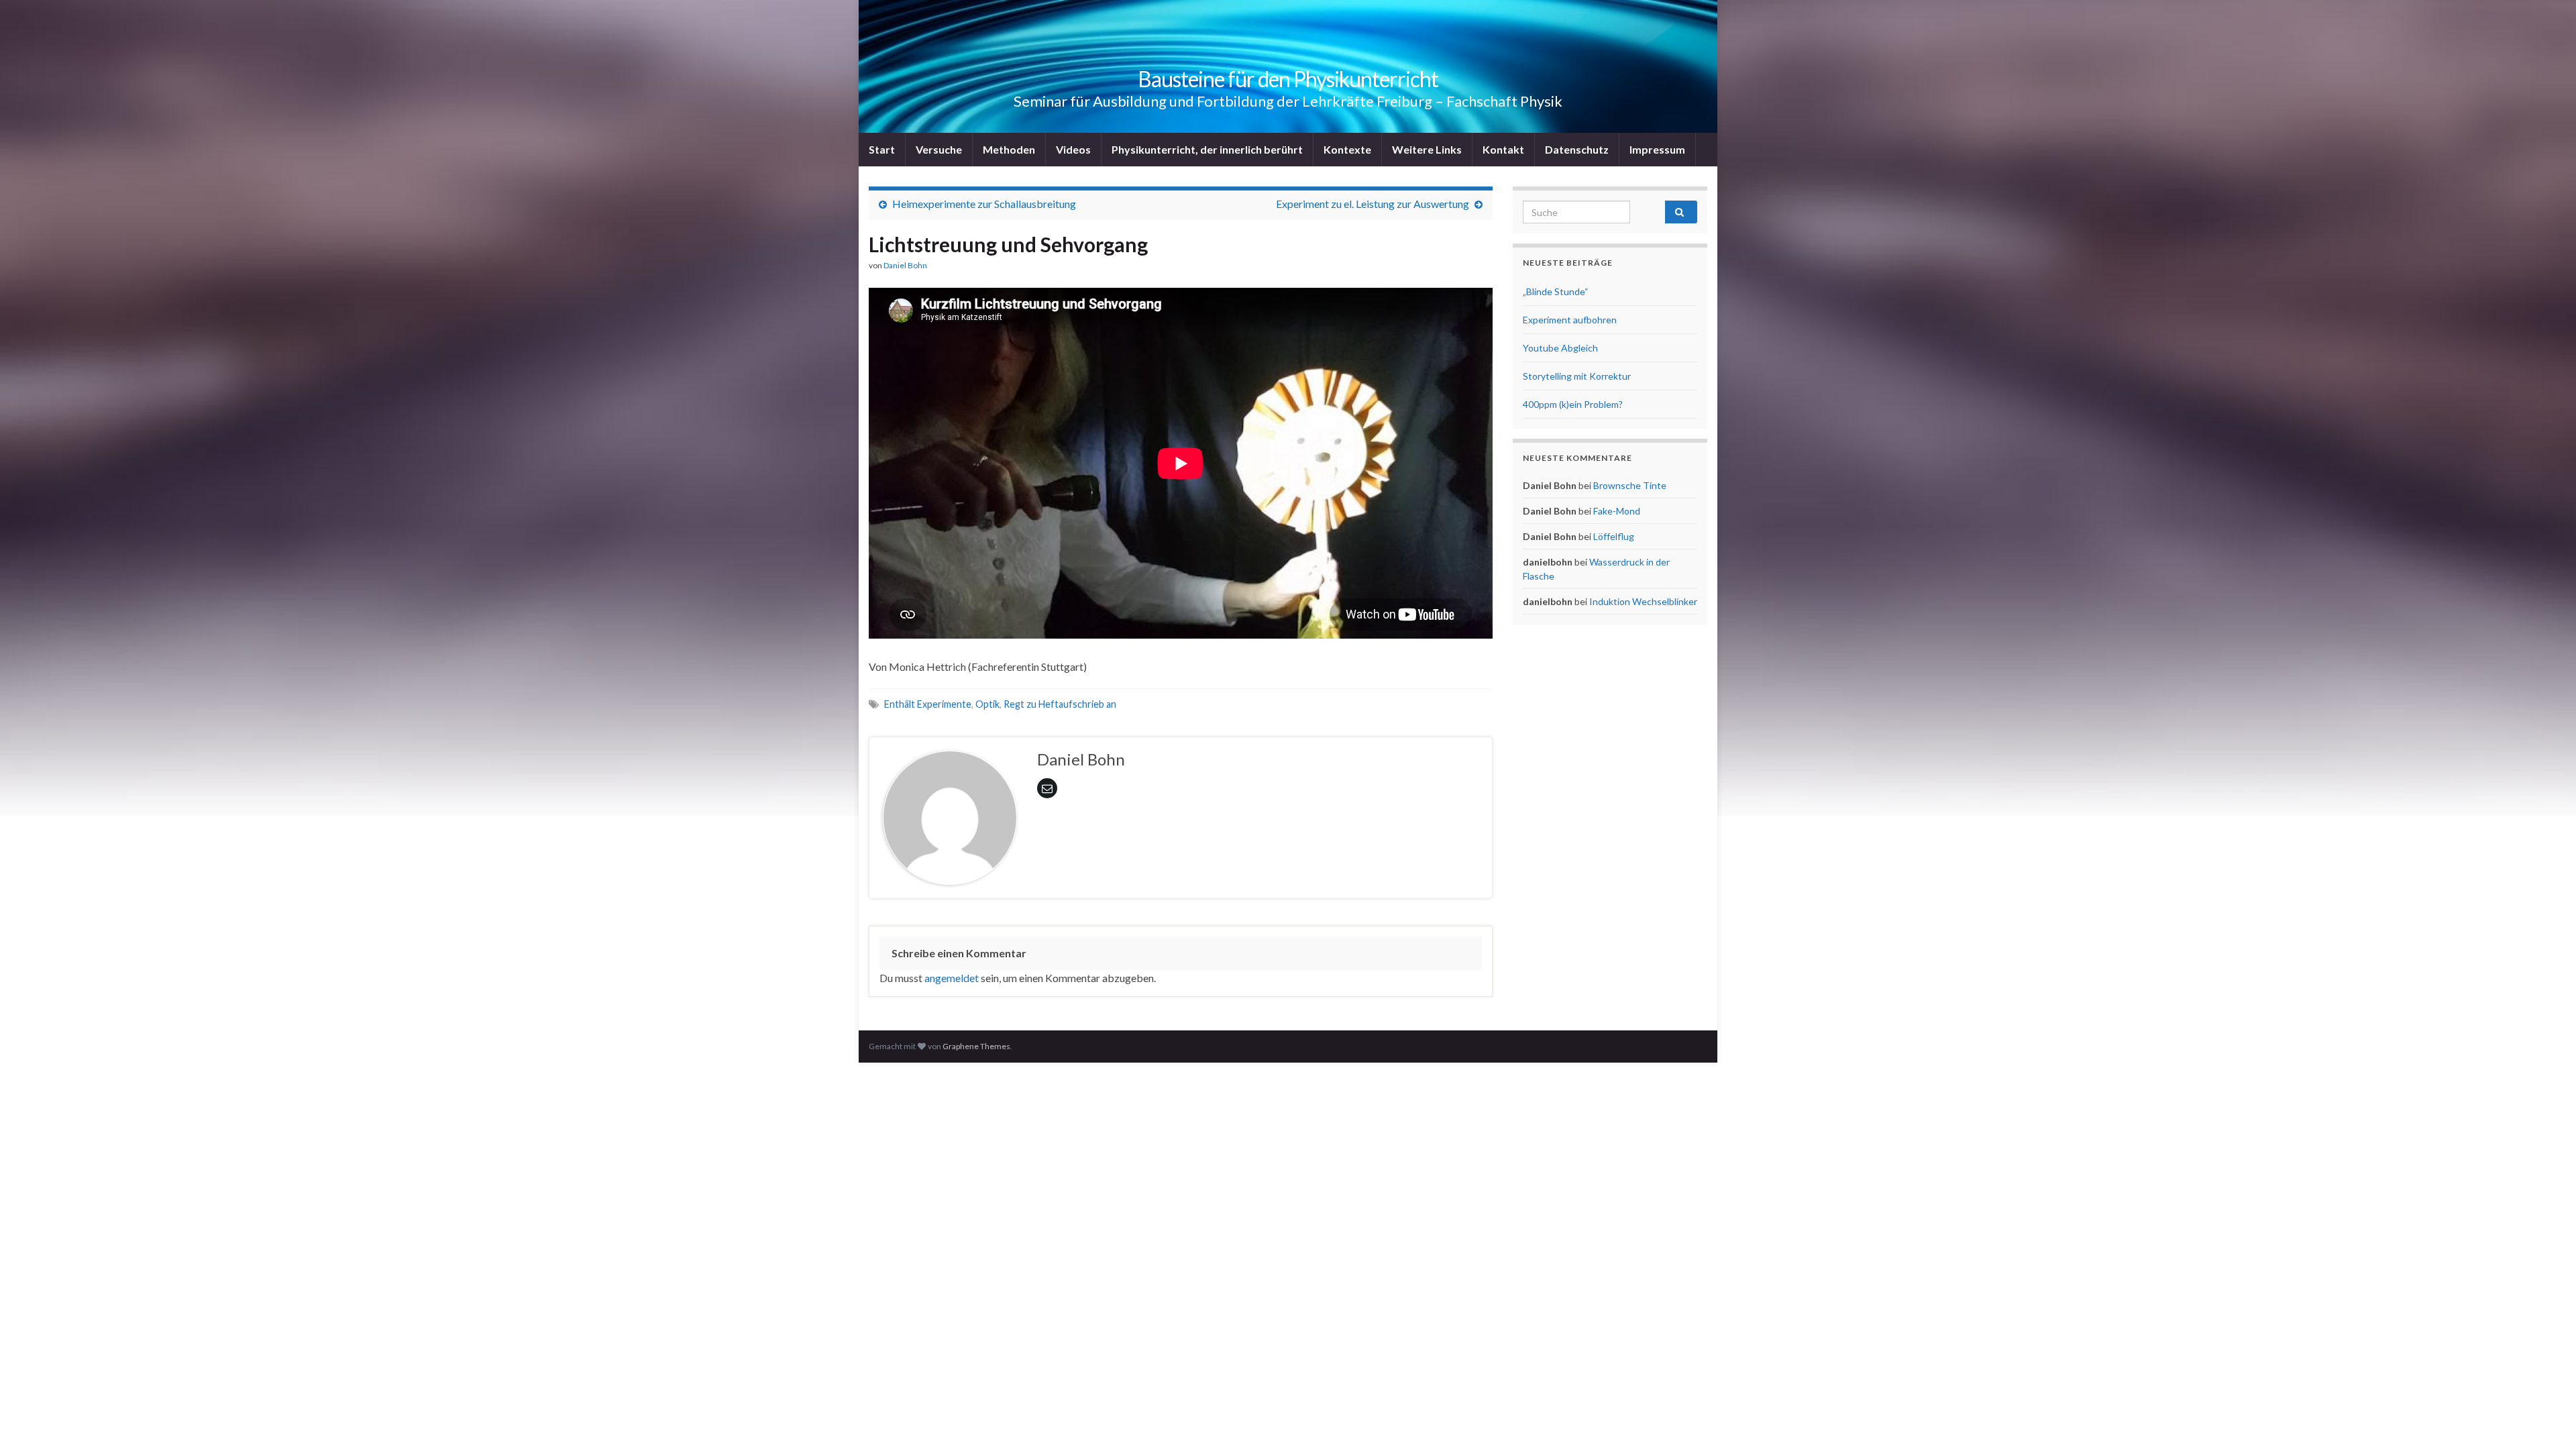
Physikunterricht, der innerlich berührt (1207, 149)
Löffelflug (1614, 536)
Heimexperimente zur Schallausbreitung (984, 204)
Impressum (1657, 149)
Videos (1073, 149)
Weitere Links (1427, 149)
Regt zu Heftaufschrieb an (1060, 704)
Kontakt (1503, 149)
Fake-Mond (1617, 511)
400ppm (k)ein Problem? (1573, 404)
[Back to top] (2546, 1419)
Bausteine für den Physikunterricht (1288, 79)
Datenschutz (1577, 149)
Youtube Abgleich (1560, 348)
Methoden (1009, 149)
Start (882, 149)
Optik (987, 704)
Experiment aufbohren (1570, 320)
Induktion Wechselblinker (1643, 601)
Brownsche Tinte (1630, 485)
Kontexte (1347, 149)
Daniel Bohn (905, 265)
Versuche (939, 149)
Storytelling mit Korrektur (1577, 376)
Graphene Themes (976, 1046)
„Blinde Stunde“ (1556, 291)
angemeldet (952, 978)
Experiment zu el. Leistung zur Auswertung (1373, 204)
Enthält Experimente (928, 704)
